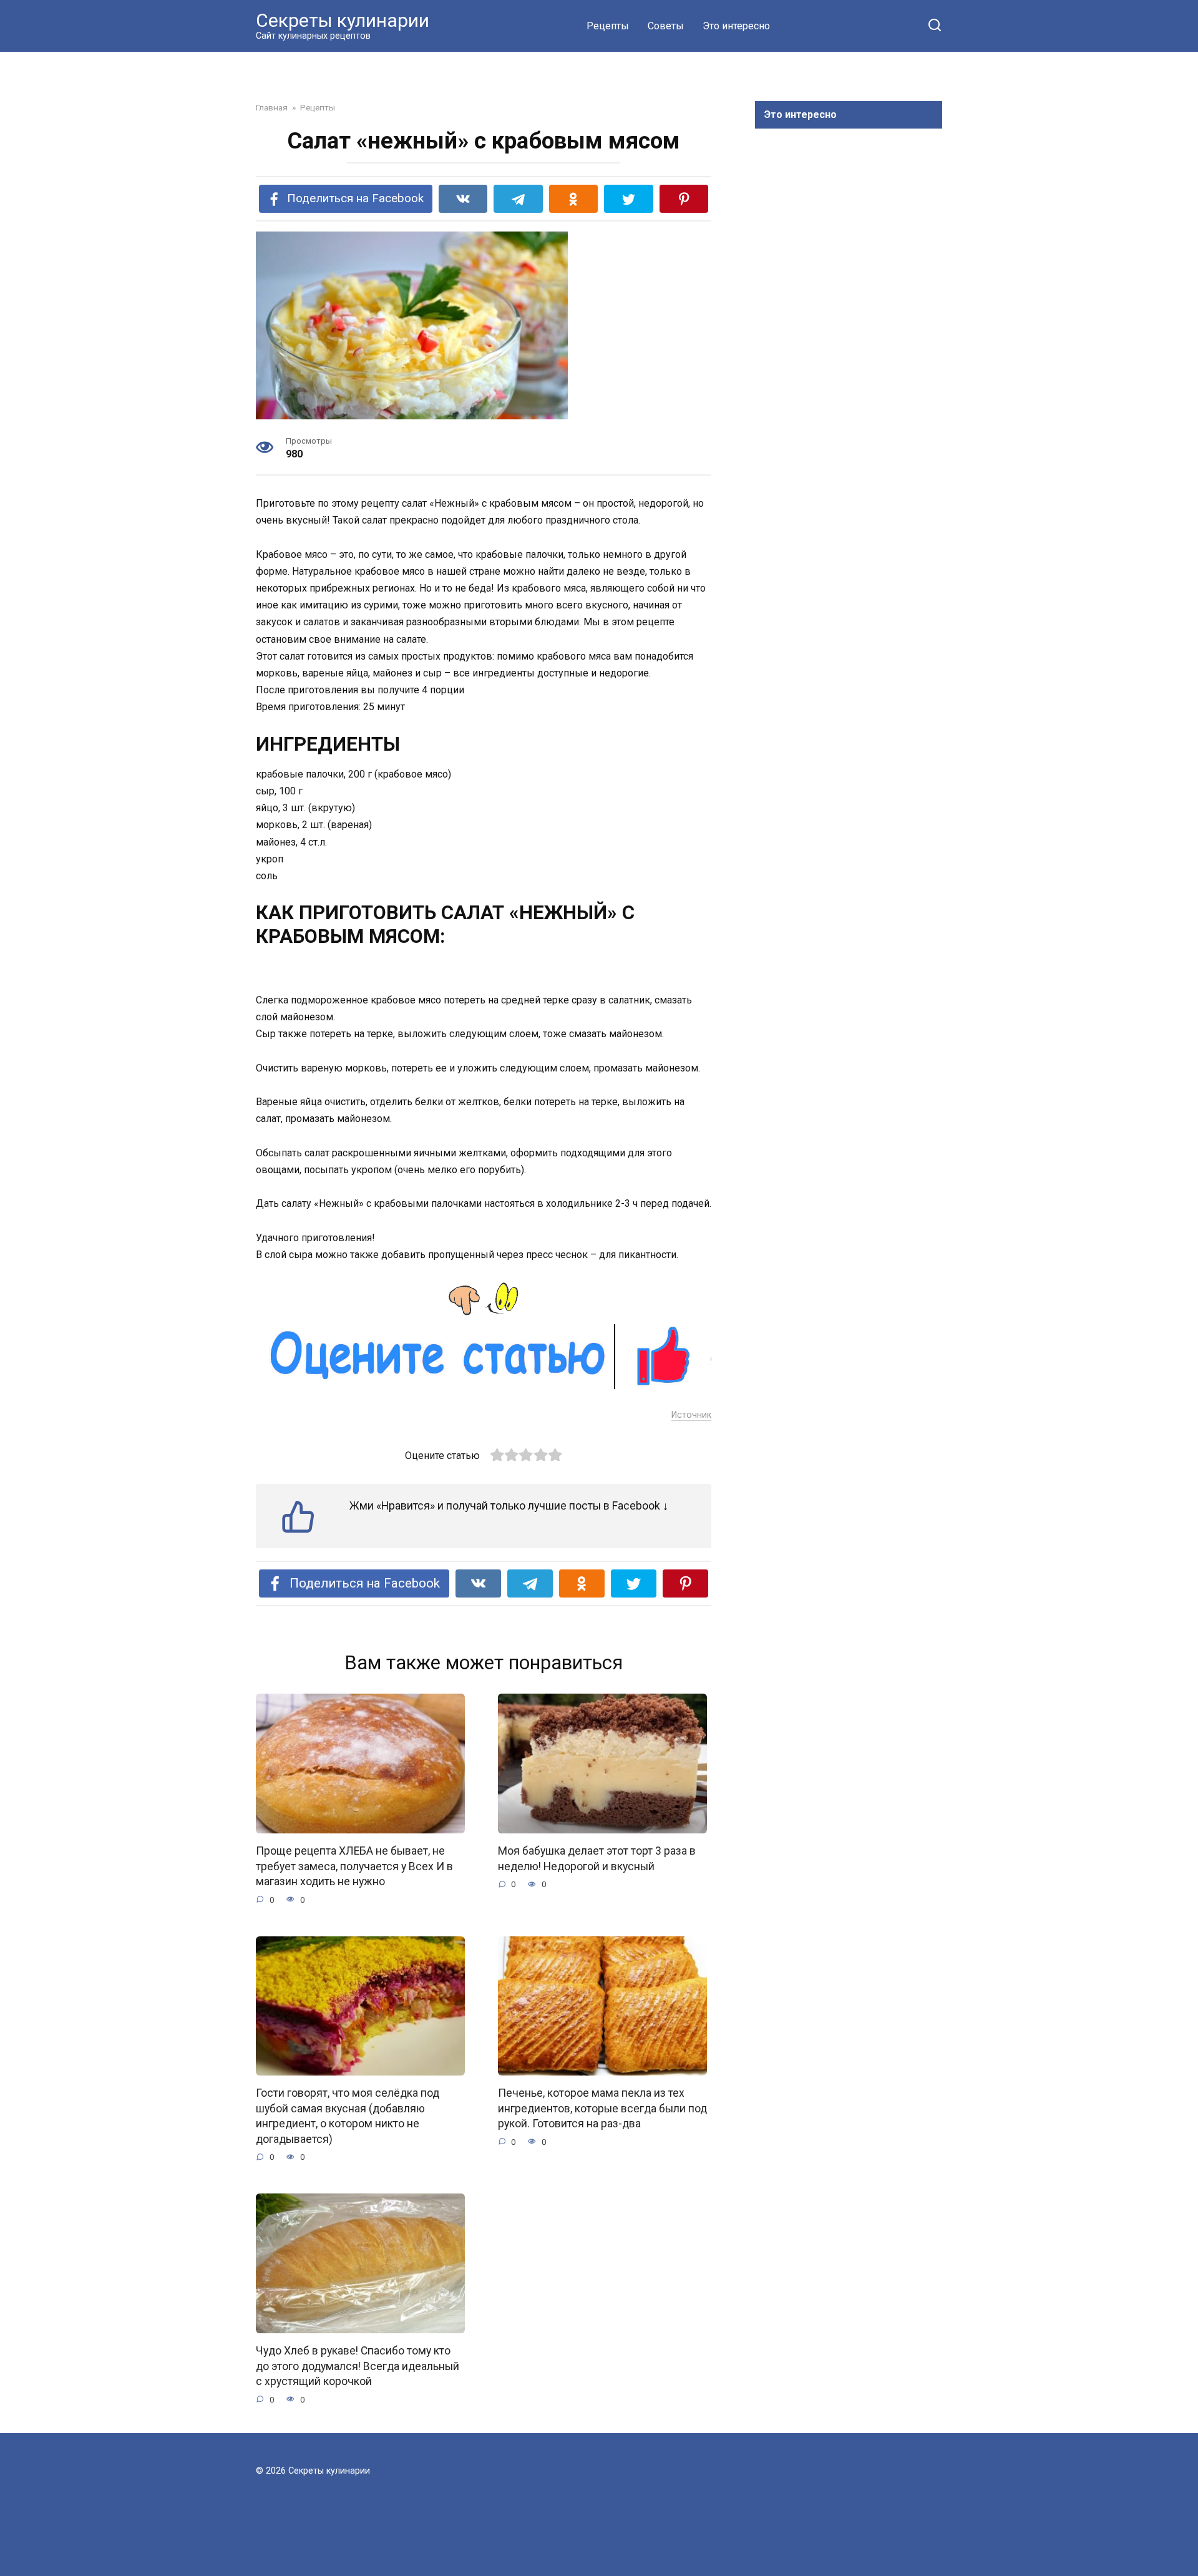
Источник (691, 1415)
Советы (666, 26)
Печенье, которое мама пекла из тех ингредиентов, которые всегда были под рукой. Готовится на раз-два (602, 2108)
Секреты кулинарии (343, 20)
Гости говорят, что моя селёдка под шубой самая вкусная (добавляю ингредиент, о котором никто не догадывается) (348, 2116)
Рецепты (608, 26)
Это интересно (736, 26)
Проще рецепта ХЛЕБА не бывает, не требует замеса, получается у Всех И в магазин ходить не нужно (354, 1866)
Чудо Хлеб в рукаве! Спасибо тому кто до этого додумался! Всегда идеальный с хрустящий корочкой (358, 2366)
